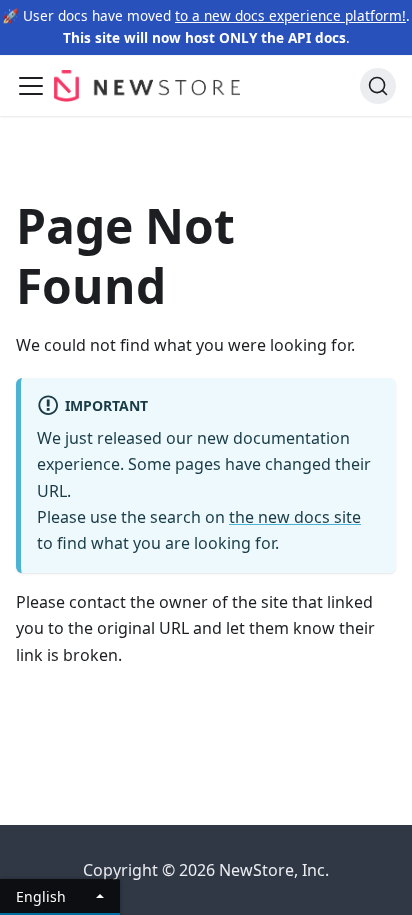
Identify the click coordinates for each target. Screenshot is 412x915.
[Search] (378, 86)
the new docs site (295, 517)
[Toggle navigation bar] (31, 86)
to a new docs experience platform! (290, 15)
